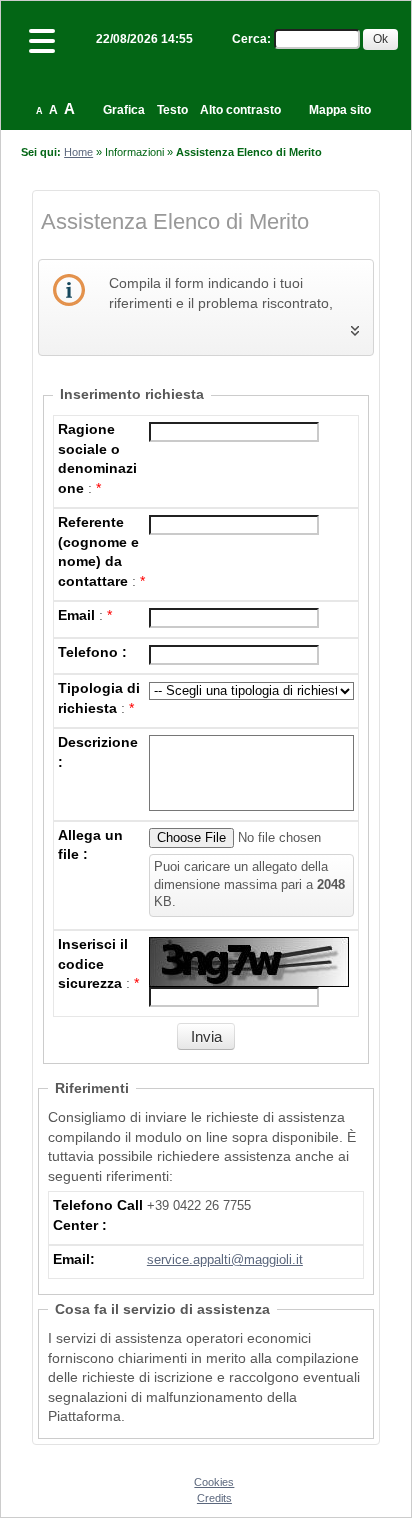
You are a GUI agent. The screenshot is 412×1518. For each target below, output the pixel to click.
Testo (172, 110)
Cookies (214, 1482)
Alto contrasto (240, 110)
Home (78, 152)
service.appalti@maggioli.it (225, 1260)
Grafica (124, 110)
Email (76, 615)
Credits (214, 1498)
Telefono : (92, 652)
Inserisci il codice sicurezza (93, 963)
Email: (74, 1259)
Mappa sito (340, 110)
